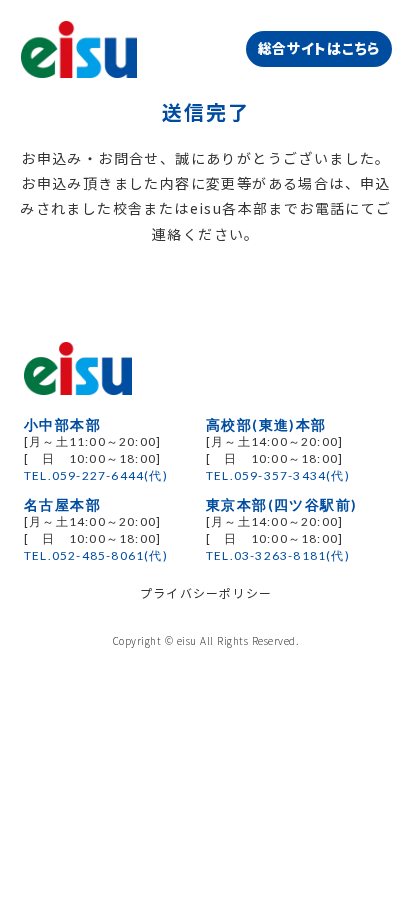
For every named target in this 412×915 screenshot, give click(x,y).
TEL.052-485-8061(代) (96, 555)
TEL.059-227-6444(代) (96, 475)
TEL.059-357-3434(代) (278, 475)
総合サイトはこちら (319, 48)
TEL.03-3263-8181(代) (278, 555)
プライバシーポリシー (206, 592)
